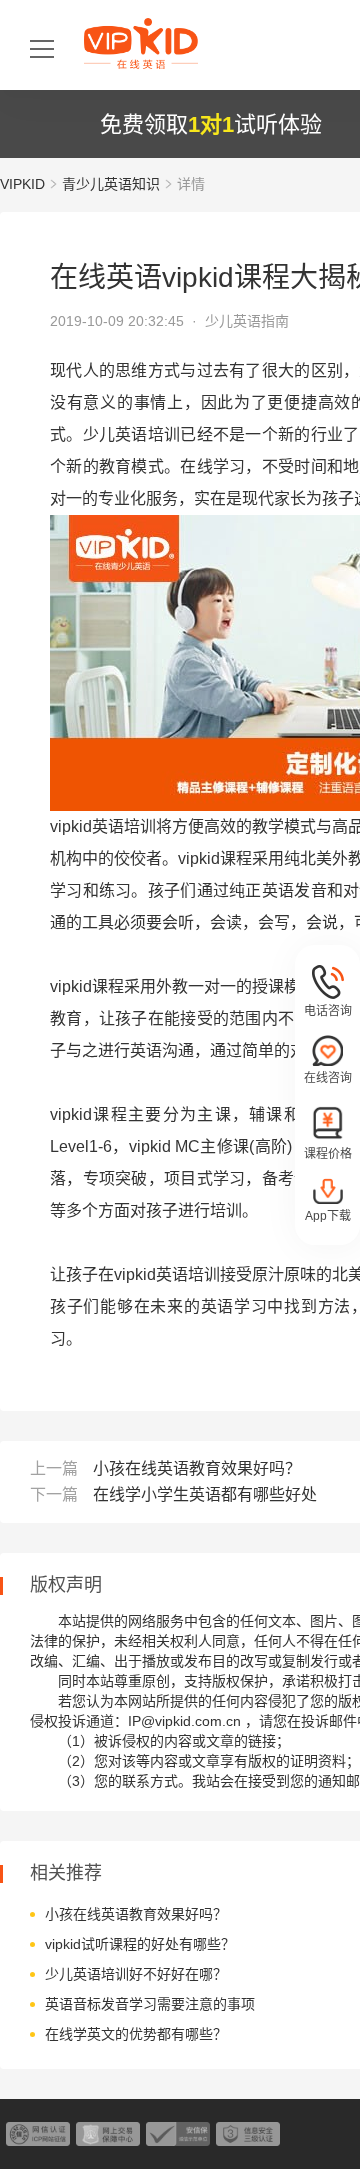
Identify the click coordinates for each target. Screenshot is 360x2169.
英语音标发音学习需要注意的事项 (150, 2004)
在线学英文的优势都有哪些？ (136, 2034)
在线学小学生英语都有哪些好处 (205, 1494)
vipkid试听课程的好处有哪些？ (140, 1944)
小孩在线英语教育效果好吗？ (197, 1468)
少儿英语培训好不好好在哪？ (136, 1974)
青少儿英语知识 (111, 184)
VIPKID (22, 184)
